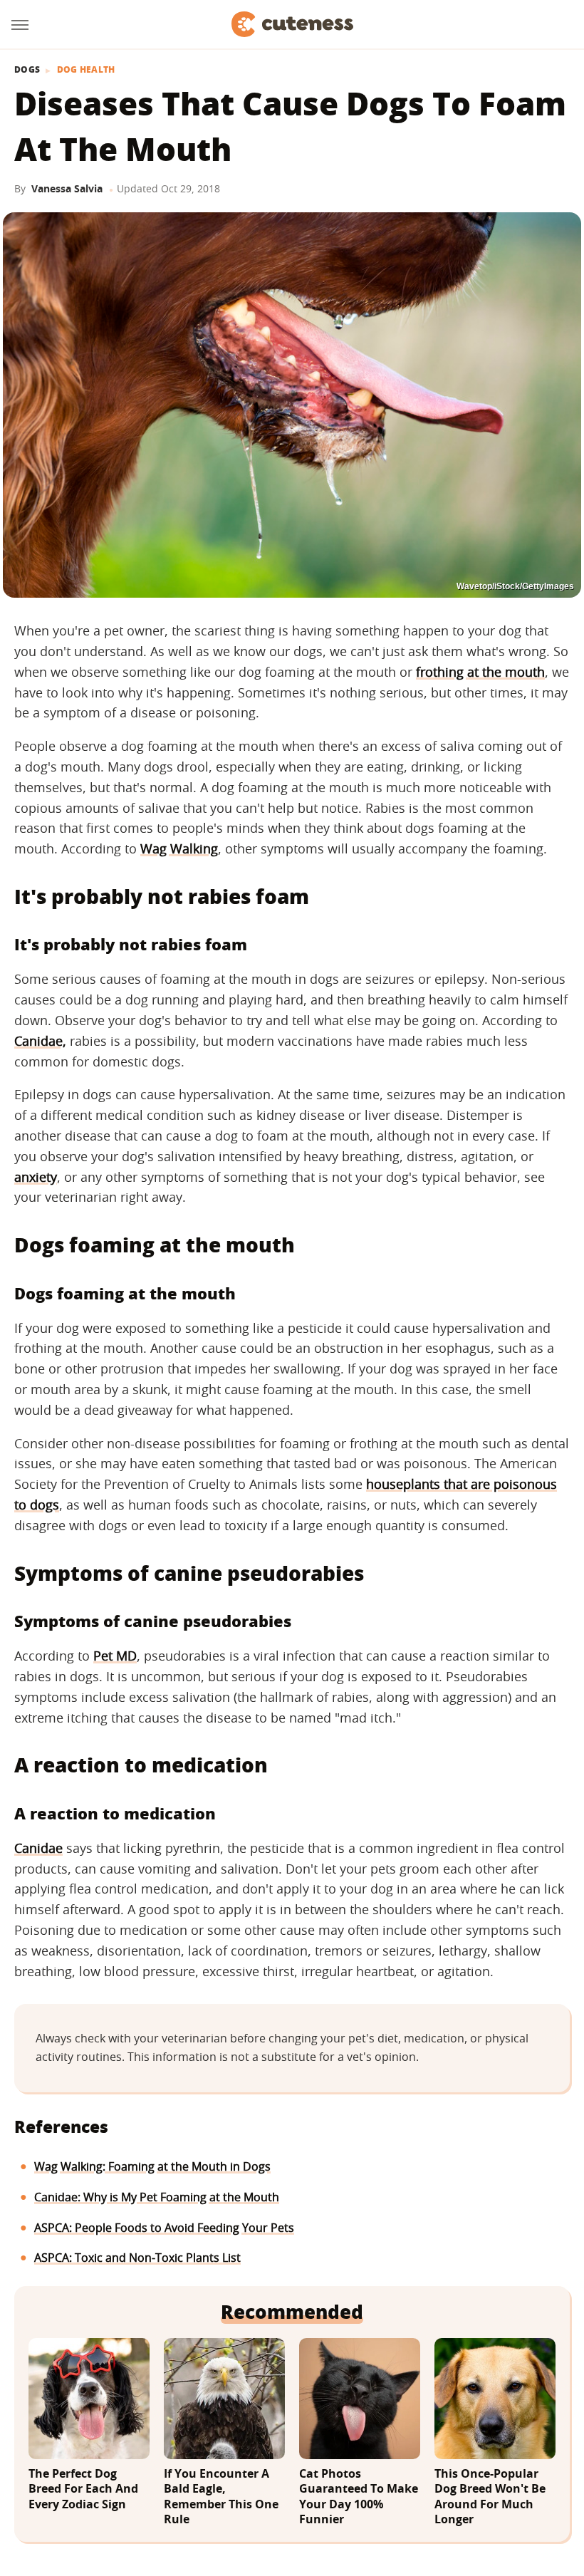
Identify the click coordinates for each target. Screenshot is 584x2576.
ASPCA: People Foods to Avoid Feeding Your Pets (164, 2228)
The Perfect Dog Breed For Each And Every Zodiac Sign (83, 2489)
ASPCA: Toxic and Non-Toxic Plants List (137, 2258)
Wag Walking (179, 848)
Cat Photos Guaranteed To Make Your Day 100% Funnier (359, 2497)
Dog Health (86, 70)
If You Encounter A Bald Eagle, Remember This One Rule (221, 2497)
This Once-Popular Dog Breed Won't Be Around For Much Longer (490, 2497)
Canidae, (40, 1041)
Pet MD (115, 1656)
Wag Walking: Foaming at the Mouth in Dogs (152, 2166)
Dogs (27, 70)
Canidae (38, 1848)
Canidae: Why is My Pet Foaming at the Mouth (157, 2197)
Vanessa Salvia (67, 188)
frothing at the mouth (480, 672)
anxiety (36, 1177)
